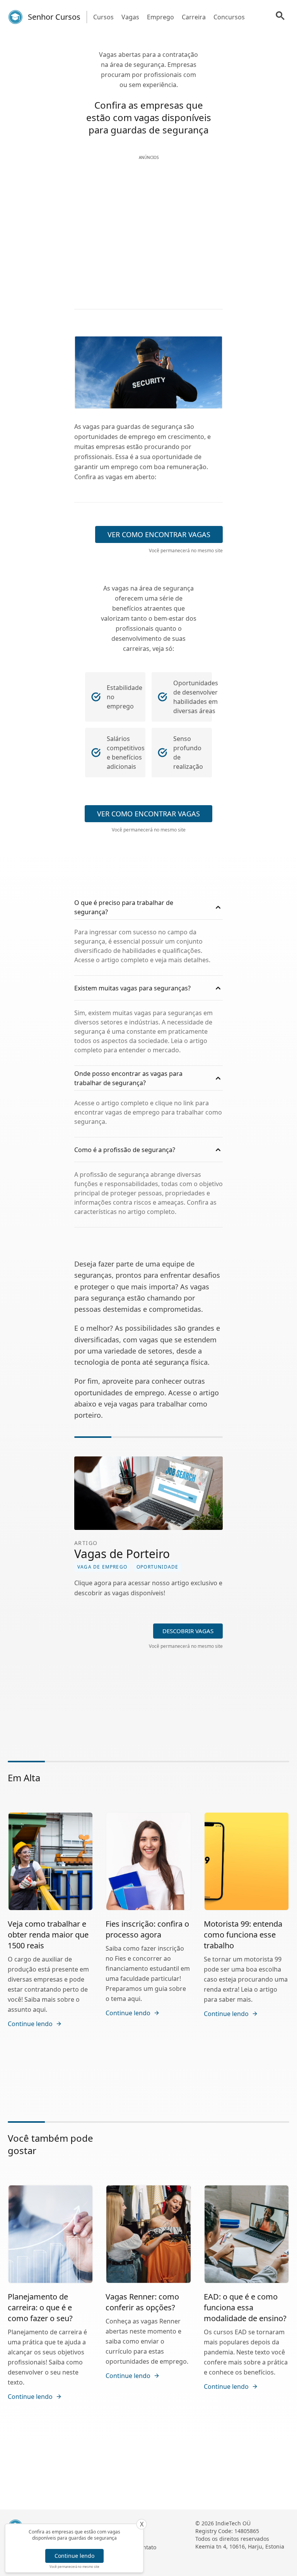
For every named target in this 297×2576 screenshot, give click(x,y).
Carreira (194, 17)
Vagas (130, 17)
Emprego (160, 17)
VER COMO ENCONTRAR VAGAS (159, 534)
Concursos (229, 17)
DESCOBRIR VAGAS (188, 1631)
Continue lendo (74, 2556)
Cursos (103, 17)
